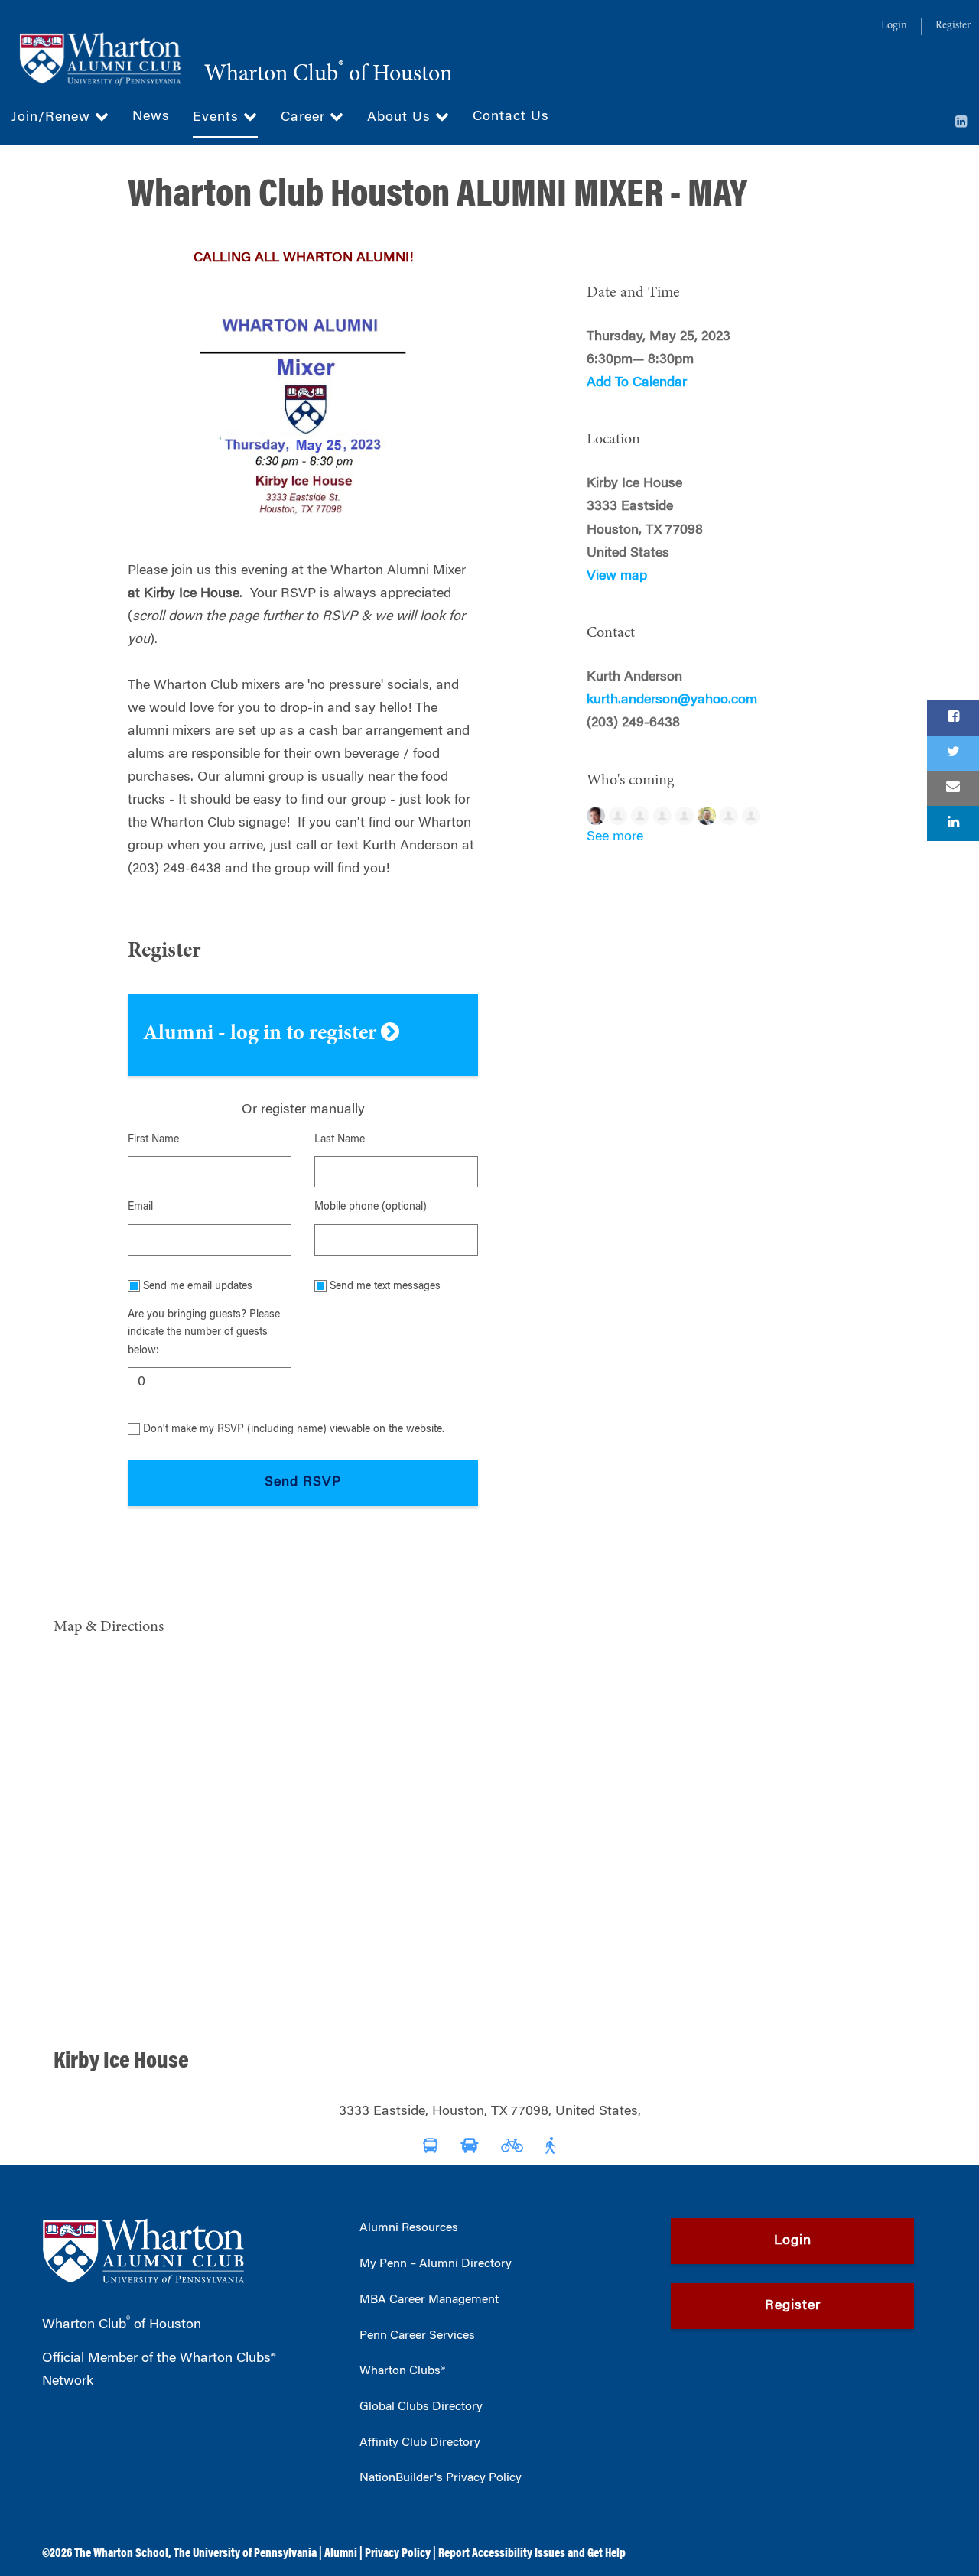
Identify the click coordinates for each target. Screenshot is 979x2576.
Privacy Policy (398, 2554)
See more (615, 837)
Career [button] (305, 118)
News (151, 117)
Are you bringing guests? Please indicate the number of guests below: (204, 1333)
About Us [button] (401, 118)
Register (953, 26)
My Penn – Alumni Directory (436, 2264)
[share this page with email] (953, 788)
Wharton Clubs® (402, 2371)
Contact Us (511, 117)
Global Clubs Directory (421, 2407)
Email (140, 1207)
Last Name (340, 1140)
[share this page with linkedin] (953, 823)
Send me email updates (198, 1287)
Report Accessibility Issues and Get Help (532, 2554)
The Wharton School (121, 2554)
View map (617, 577)
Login (894, 26)
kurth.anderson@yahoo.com (672, 700)
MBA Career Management (429, 2300)
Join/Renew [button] (53, 118)
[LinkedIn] (961, 123)
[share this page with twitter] (953, 753)
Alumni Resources (409, 2228)
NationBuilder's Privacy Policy (441, 2478)
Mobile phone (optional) (371, 1207)
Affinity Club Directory (420, 2443)
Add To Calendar (637, 383)
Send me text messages (385, 1287)
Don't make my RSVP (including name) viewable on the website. (294, 1430)
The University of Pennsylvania (245, 2554)
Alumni (341, 2554)
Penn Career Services (417, 2336)
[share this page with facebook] (953, 718)
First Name (153, 1140)
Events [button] (218, 118)
